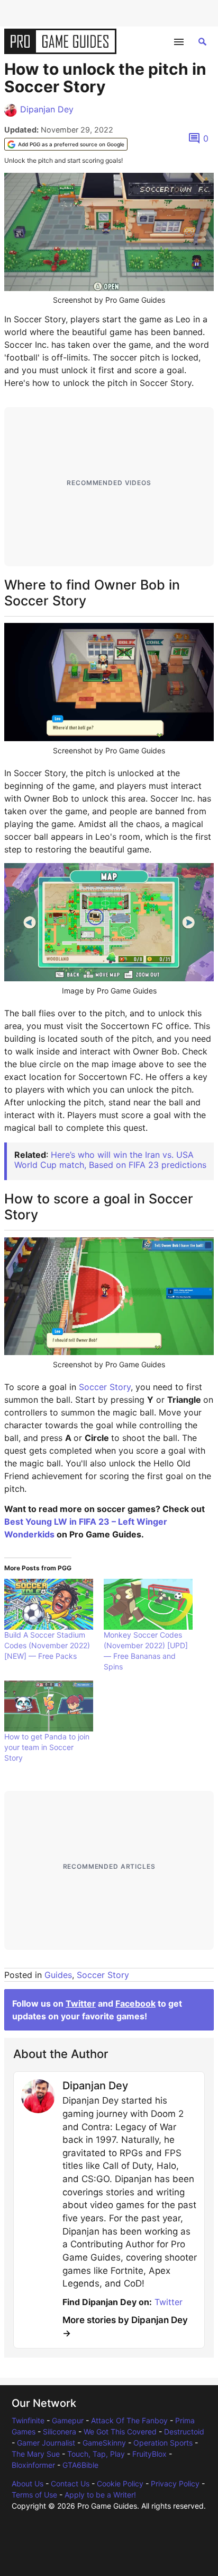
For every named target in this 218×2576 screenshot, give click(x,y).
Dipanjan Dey (47, 109)
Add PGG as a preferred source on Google (71, 144)
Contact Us (70, 2483)
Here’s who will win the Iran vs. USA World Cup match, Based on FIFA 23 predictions (110, 1160)
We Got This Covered (120, 2432)
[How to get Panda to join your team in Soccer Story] (49, 1706)
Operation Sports (163, 2443)
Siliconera (60, 2432)
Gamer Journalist (46, 2443)
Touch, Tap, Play (96, 2454)
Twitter (81, 2003)
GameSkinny (104, 2443)
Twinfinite (28, 2420)
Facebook (135, 2003)
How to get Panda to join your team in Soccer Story (47, 1747)
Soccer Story (105, 1387)
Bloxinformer (33, 2465)
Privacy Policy (175, 2483)
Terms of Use (34, 2495)
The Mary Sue (36, 2454)
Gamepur (68, 2420)
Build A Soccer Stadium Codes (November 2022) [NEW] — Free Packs (47, 1645)
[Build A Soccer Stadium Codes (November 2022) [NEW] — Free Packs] (49, 1604)
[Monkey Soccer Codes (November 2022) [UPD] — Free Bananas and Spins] (148, 1604)
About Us (28, 2483)
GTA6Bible (80, 2465)
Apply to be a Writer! (100, 2495)
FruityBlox (149, 2454)
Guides (58, 1975)
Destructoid (184, 2432)
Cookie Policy (120, 2483)
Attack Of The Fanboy (129, 2420)
